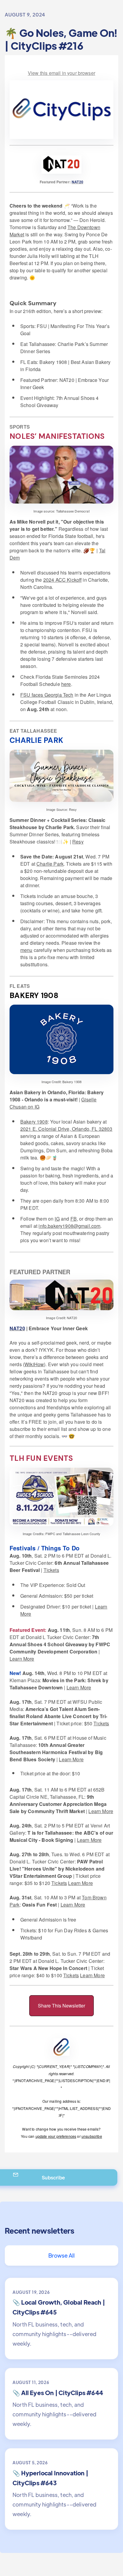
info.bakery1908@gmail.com (69, 1226)
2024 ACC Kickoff (63, 580)
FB (74, 1219)
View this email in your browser (61, 73)
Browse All (62, 2255)
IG (57, 1219)
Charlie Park (50, 864)
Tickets (51, 1570)
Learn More (22, 1659)
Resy (78, 842)
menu (26, 950)
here (66, 684)
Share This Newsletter (61, 2006)
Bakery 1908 (34, 1122)
